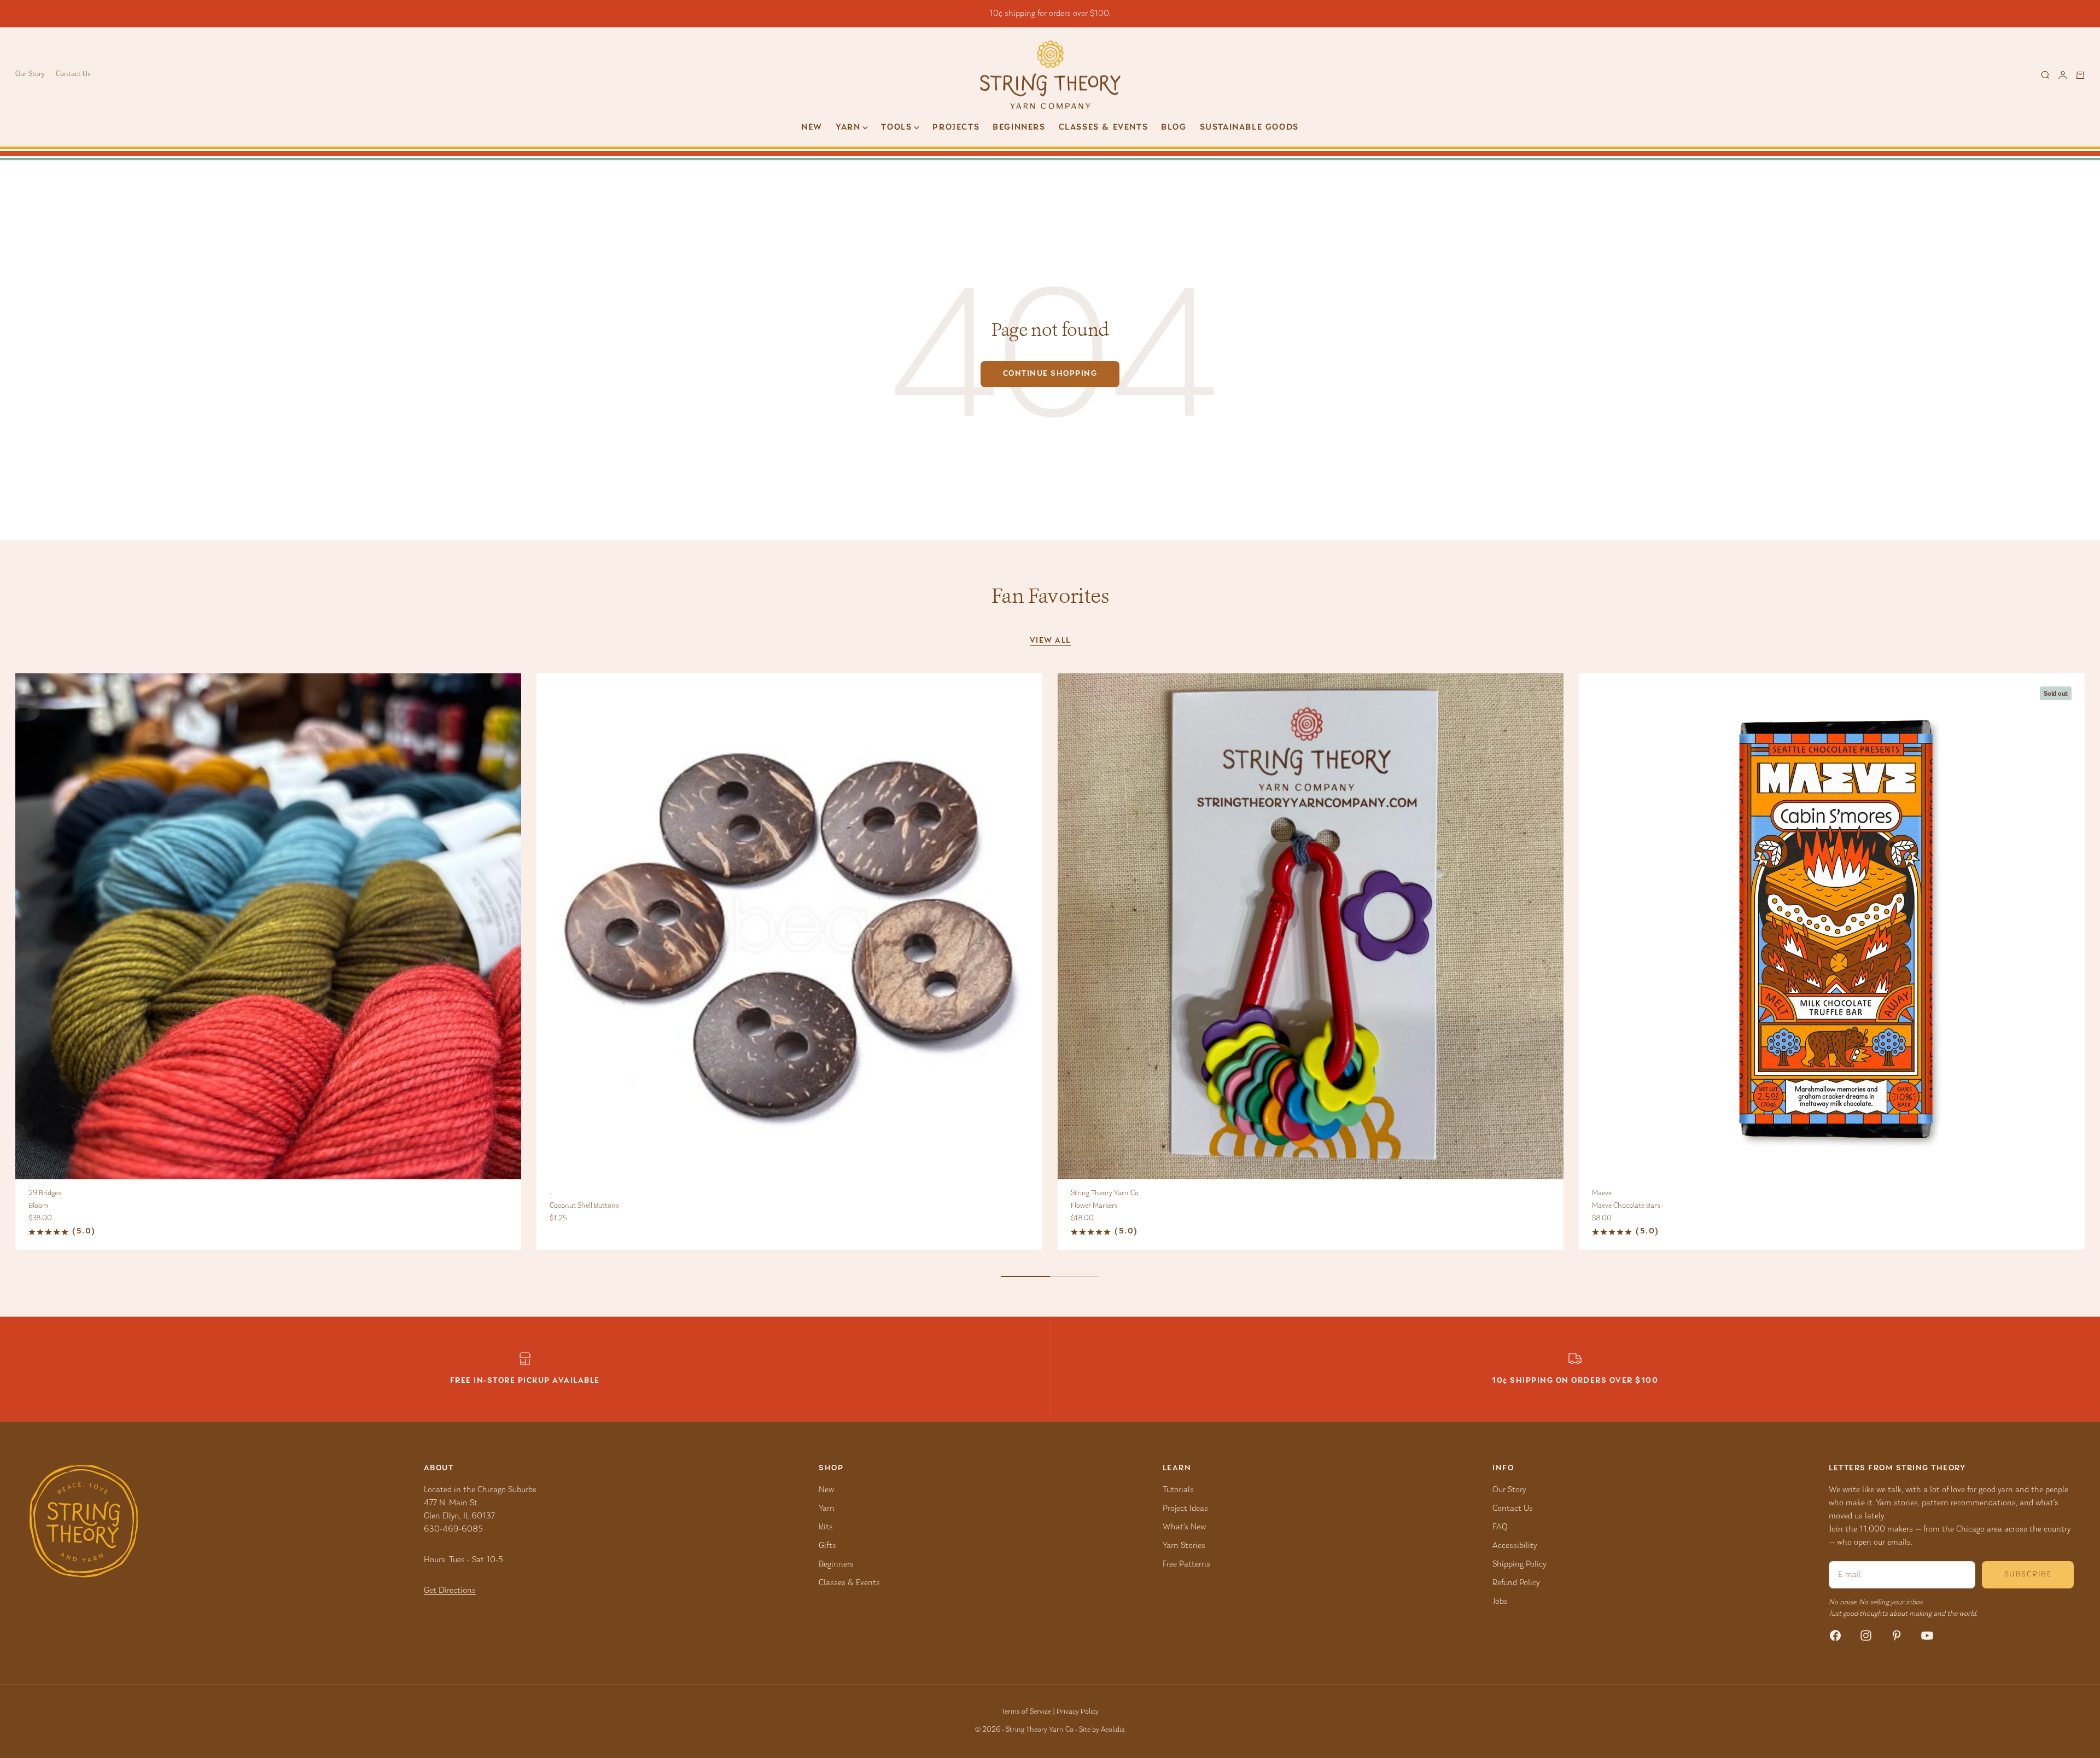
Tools (896, 127)
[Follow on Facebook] (1835, 1635)
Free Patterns (1186, 1564)
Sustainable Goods (1249, 127)
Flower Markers (1094, 1206)
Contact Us (73, 74)
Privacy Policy (1078, 1712)
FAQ (1500, 1527)
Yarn (827, 1509)
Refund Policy (1516, 1583)
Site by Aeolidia (1102, 1730)
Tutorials (1178, 1490)
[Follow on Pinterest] (1897, 1635)
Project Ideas (1185, 1509)
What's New (1184, 1527)
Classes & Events (1104, 127)
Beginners (1019, 127)
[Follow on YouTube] (1927, 1635)
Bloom (38, 1206)
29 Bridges (45, 1194)
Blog (1174, 127)
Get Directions (450, 1591)
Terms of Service (1026, 1712)
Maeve (1602, 1194)
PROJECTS (956, 127)
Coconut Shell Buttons (584, 1206)
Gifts (827, 1546)
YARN (848, 127)
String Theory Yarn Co (1105, 1194)
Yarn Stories (1184, 1546)
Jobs (1500, 1602)
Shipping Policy (1519, 1564)
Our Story (30, 74)
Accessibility (1515, 1546)
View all (1050, 641)
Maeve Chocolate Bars (1626, 1206)
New (812, 127)
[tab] (1050, 596)
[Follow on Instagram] (1866, 1635)
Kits (826, 1527)
